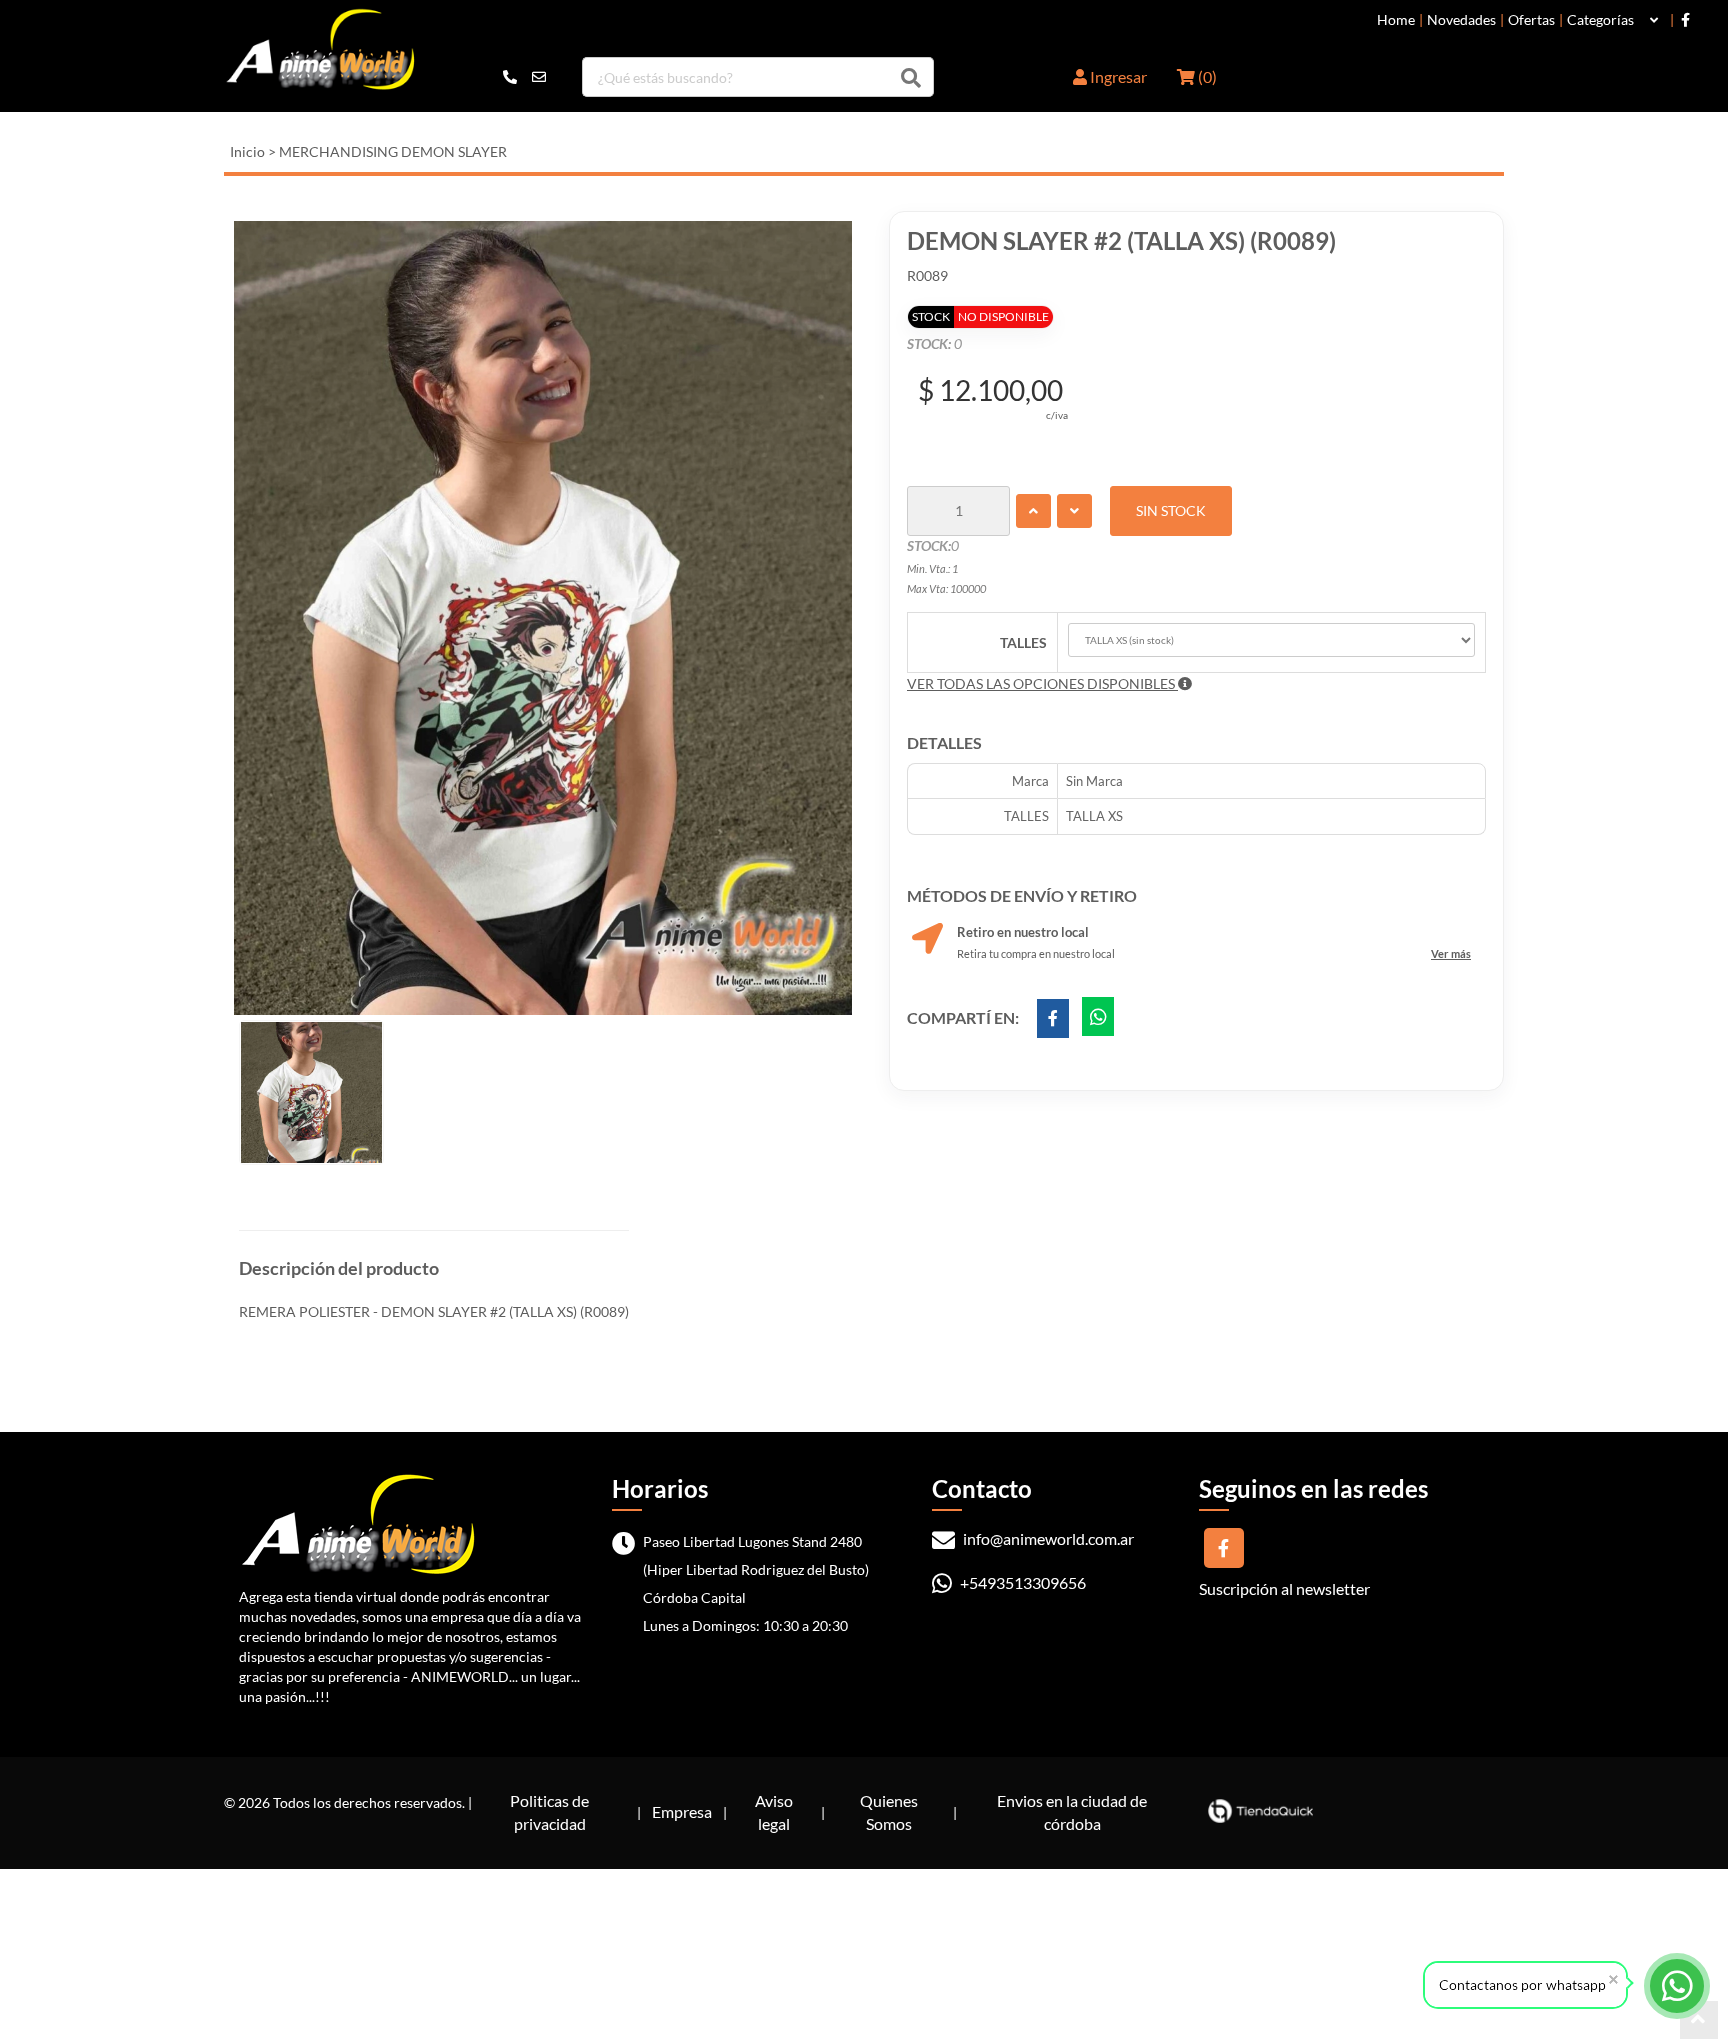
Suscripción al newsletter (1284, 1588)
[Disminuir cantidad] (1074, 511)
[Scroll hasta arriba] (1699, 2020)
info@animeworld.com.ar (1047, 1538)
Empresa (682, 1811)
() (1206, 76)
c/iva (1057, 415)
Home (1396, 20)
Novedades (1461, 20)
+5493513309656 (1021, 1582)
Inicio (247, 151)
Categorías (1600, 20)
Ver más (1451, 953)
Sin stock (1171, 510)
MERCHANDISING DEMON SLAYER (393, 151)
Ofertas (1531, 20)
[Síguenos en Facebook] (1685, 20)
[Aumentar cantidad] (1033, 511)
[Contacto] (524, 77)
